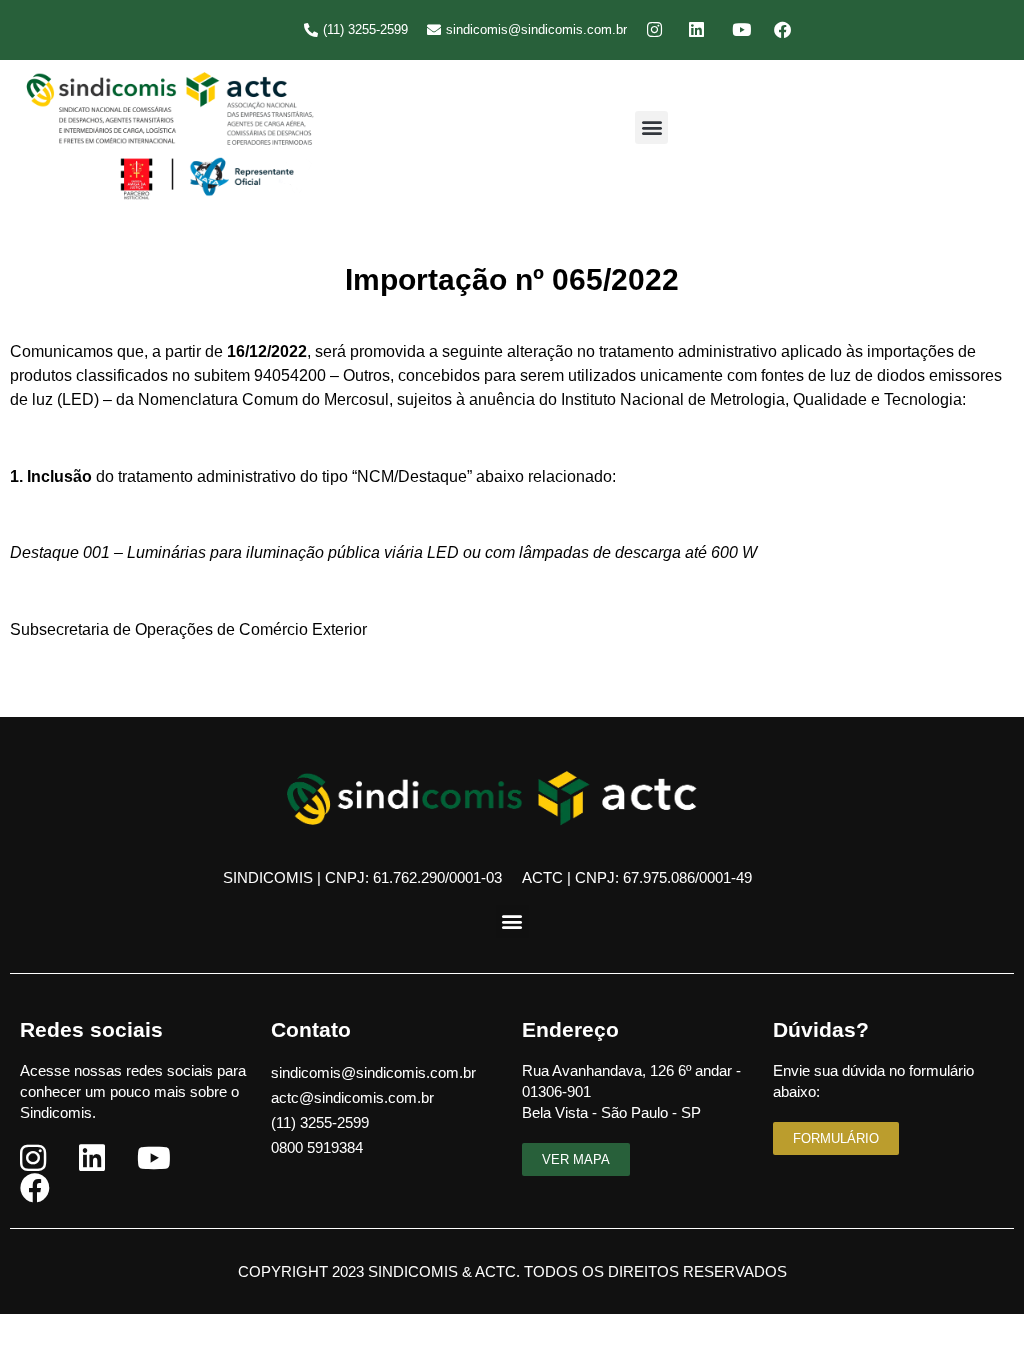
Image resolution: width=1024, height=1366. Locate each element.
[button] (651, 127)
